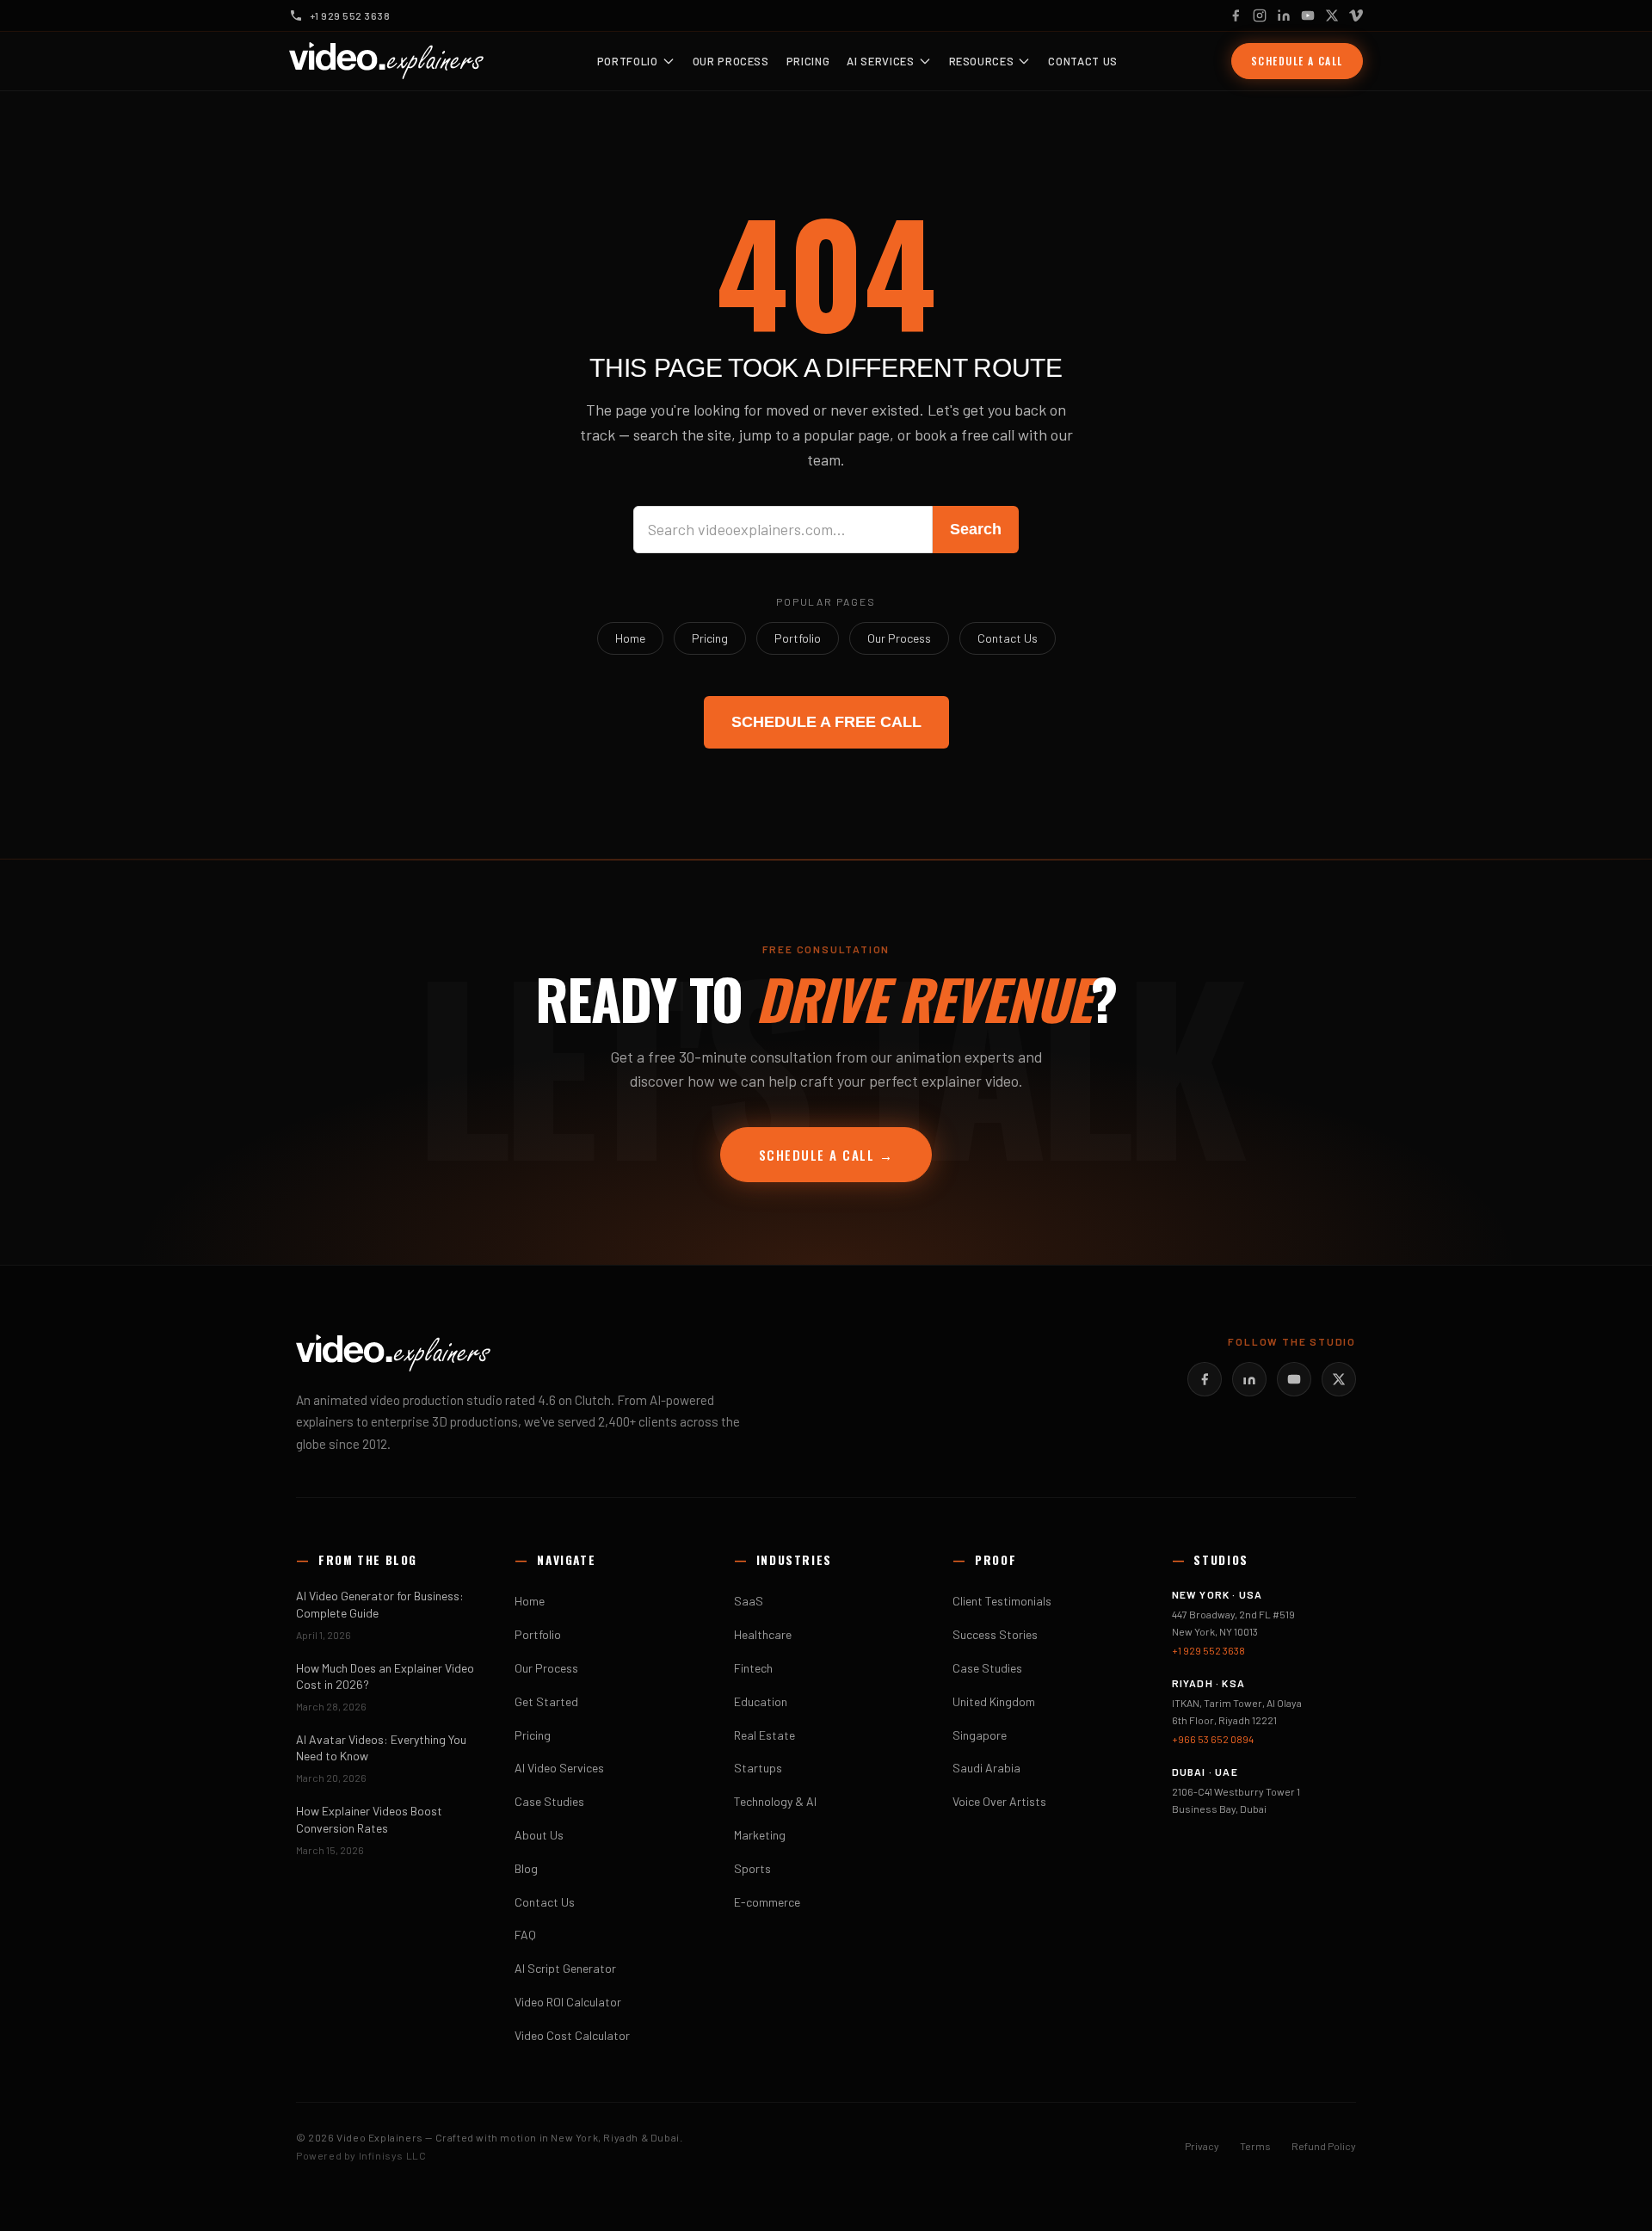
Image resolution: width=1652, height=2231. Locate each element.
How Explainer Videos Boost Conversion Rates (369, 1819)
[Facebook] (1236, 15)
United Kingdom (994, 1701)
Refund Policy (1324, 2146)
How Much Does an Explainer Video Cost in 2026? (385, 1676)
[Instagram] (1260, 15)
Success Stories (995, 1634)
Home (630, 638)
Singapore (980, 1735)
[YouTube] (1308, 15)
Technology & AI (775, 1801)
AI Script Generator (565, 1968)
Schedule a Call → (826, 1155)
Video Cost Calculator (572, 2035)
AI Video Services (559, 1768)
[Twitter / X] (1332, 15)
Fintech (753, 1668)
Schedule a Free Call (826, 722)
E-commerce (767, 1902)
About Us (539, 1835)
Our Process (731, 61)
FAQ (525, 1935)
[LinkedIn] (1284, 15)
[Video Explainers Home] (386, 61)
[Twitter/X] (1339, 1379)
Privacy (1202, 2146)
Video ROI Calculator (568, 2002)
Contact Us (1083, 61)
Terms (1255, 2146)
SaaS (749, 1601)
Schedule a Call (1297, 61)
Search (976, 529)
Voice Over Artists (999, 1801)
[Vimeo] (1356, 15)
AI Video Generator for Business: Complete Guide (380, 1604)
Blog (526, 1868)
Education (761, 1701)
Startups (758, 1768)
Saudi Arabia (986, 1768)
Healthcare (763, 1634)
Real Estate (764, 1735)
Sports (752, 1868)
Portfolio (628, 61)
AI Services (880, 61)
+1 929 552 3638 (1208, 1650)
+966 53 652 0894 (1213, 1739)
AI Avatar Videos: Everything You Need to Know (381, 1747)
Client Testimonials (1002, 1601)
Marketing (760, 1835)
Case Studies (549, 1801)
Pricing (808, 61)
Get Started (546, 1701)
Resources (982, 61)
